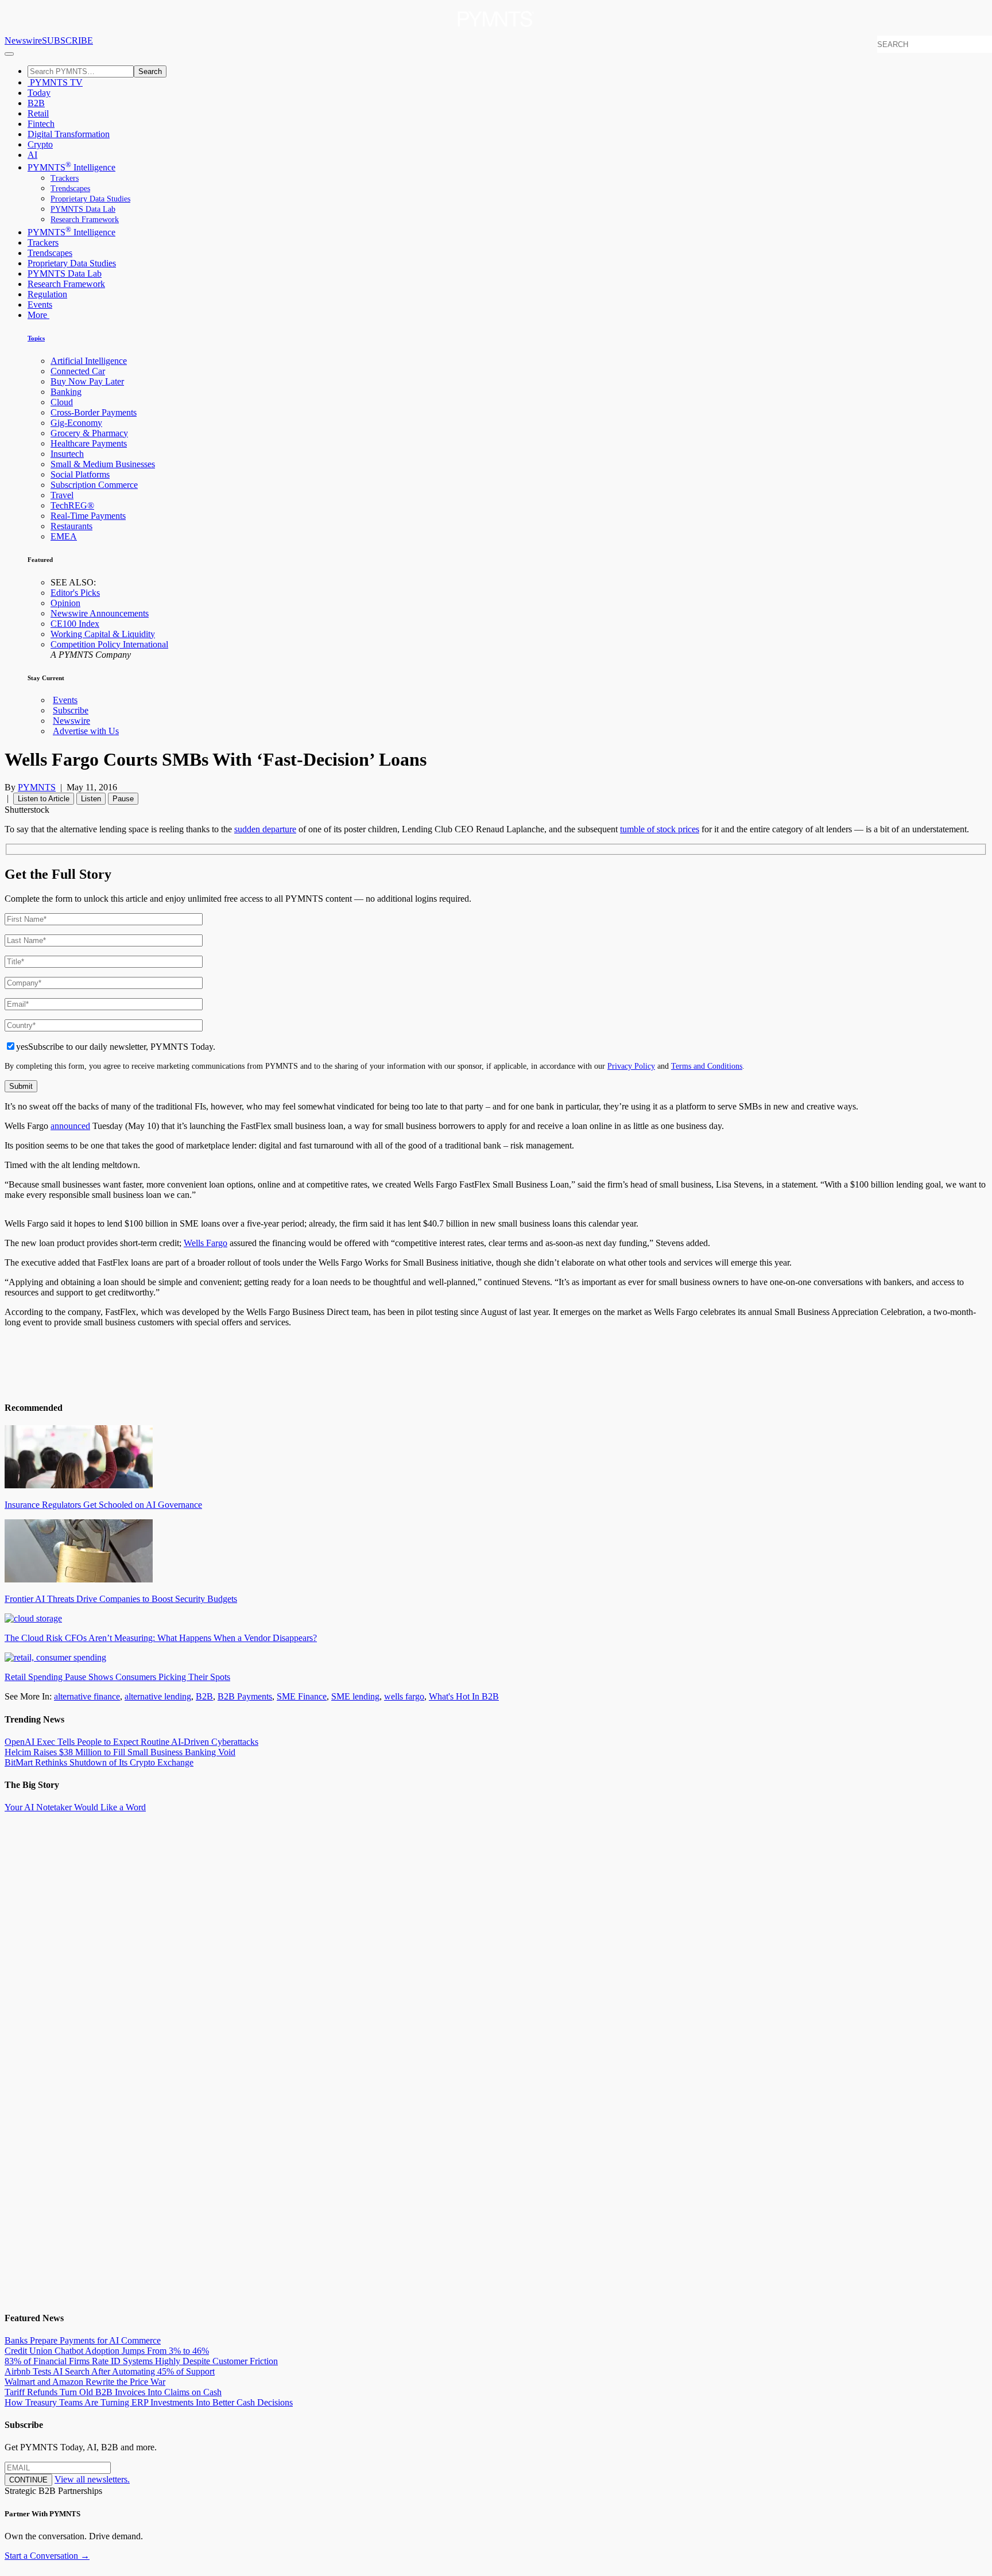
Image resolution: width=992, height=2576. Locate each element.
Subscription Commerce (94, 485)
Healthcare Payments (89, 443)
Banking (66, 392)
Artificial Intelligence (89, 361)
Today (39, 93)
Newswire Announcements (100, 613)
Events (40, 304)
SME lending (355, 1696)
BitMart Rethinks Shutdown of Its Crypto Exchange (99, 1762)
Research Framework (85, 220)
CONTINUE (28, 2480)
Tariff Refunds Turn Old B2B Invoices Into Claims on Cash (113, 2392)
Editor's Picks (75, 593)
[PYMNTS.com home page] (496, 30)
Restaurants (71, 526)
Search (150, 71)
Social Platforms (80, 474)
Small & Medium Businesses (103, 464)
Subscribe (71, 710)
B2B (36, 103)
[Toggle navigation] (9, 54)
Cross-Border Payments (94, 412)
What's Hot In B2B (464, 1696)
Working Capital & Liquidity (103, 634)
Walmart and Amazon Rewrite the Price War (85, 2382)
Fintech (41, 124)
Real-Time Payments (88, 516)
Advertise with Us (86, 731)
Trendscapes (70, 189)
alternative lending (158, 1696)
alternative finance (87, 1696)
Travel (62, 495)
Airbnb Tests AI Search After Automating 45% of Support (110, 2371)
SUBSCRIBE (67, 40)
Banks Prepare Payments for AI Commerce (83, 2340)
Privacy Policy (631, 1066)
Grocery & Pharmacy (89, 433)
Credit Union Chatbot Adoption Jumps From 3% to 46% (107, 2351)
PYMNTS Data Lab (83, 209)
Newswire (23, 40)
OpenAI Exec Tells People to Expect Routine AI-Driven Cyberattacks (131, 1742)
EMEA (64, 536)
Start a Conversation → (47, 2556)
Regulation (47, 294)
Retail (38, 113)
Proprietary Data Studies (90, 199)
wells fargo (404, 1696)
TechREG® (72, 505)
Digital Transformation (69, 134)
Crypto (40, 144)
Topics (36, 338)
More (38, 315)
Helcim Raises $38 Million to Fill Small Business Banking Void (120, 1752)
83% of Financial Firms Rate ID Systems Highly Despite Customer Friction (141, 2361)
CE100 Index (75, 624)
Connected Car (78, 371)
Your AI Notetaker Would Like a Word (75, 1807)
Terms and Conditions (707, 1066)
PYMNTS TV (55, 82)
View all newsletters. (92, 2479)
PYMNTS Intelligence (71, 167)
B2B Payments (245, 1696)
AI (32, 155)
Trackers (65, 178)
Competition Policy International (109, 644)
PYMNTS (37, 787)
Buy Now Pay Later (87, 381)
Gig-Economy (76, 423)
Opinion (65, 603)
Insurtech (67, 454)
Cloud (62, 402)
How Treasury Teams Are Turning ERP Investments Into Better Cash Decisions (149, 2402)
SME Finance (302, 1696)
